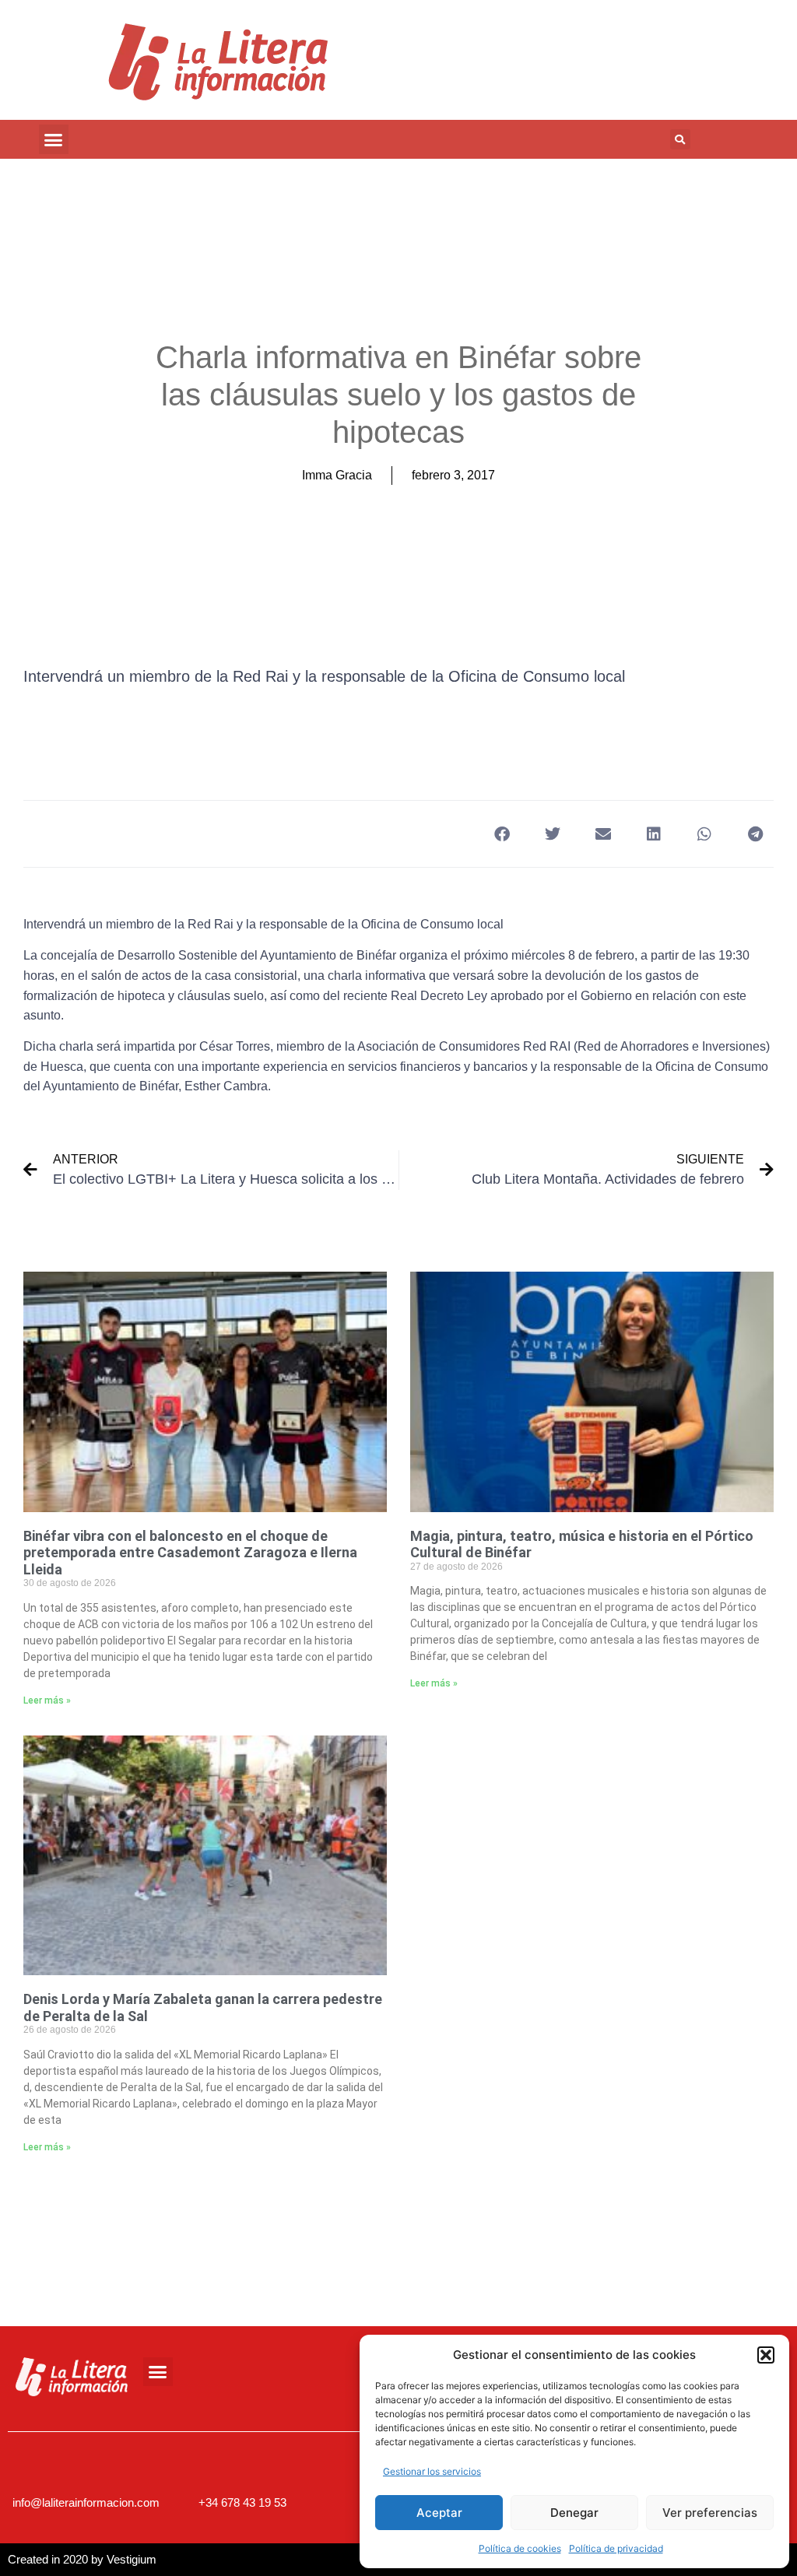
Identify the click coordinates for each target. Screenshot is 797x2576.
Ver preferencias (710, 2513)
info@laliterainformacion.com (86, 2502)
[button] (766, 2355)
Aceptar (439, 2513)
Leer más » (47, 1700)
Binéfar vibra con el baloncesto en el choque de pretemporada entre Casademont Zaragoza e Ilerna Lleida (190, 1553)
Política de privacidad (616, 2548)
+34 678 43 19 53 (242, 2502)
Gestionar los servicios (432, 2471)
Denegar (574, 2513)
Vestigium (132, 2559)
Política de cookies (520, 2548)
